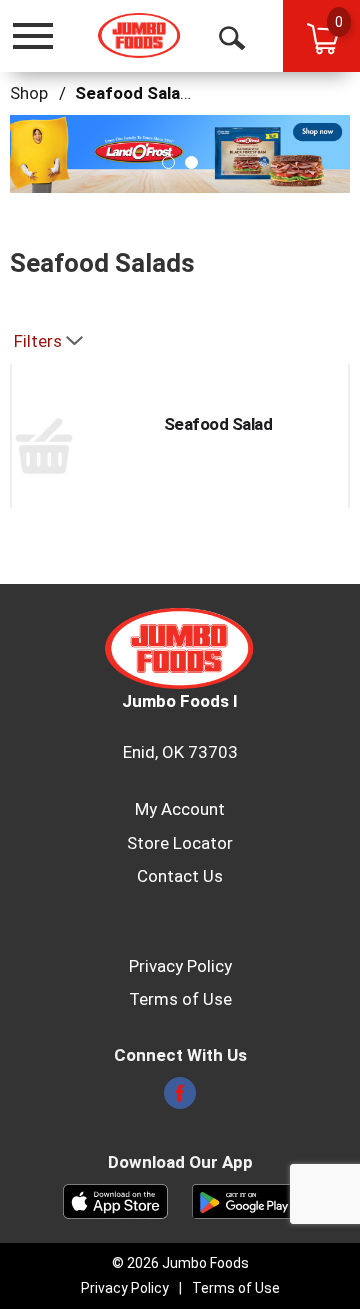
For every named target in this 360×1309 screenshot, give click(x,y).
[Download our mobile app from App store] (115, 1200)
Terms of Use (180, 999)
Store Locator (180, 843)
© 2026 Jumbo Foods (180, 1263)
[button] (168, 162)
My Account (180, 809)
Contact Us (180, 876)
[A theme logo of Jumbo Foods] (139, 35)
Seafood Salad (218, 424)
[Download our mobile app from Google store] (244, 1200)
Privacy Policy (180, 966)
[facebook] (180, 1099)
